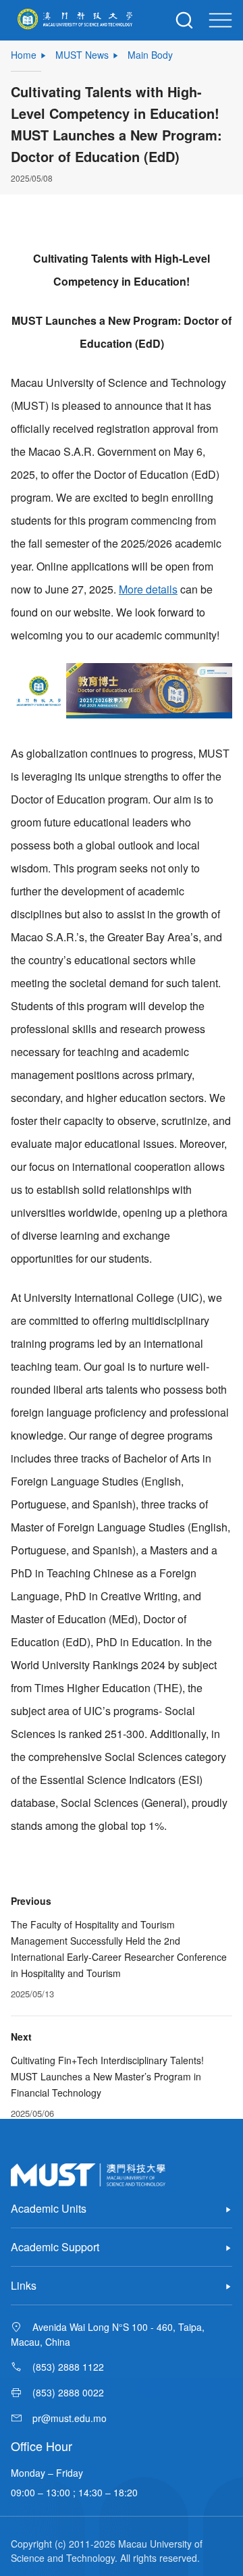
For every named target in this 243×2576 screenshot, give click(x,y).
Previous (31, 1901)
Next (21, 2036)
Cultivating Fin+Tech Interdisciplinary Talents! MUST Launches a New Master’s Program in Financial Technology (107, 2076)
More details (148, 589)
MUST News (82, 55)
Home (24, 55)
